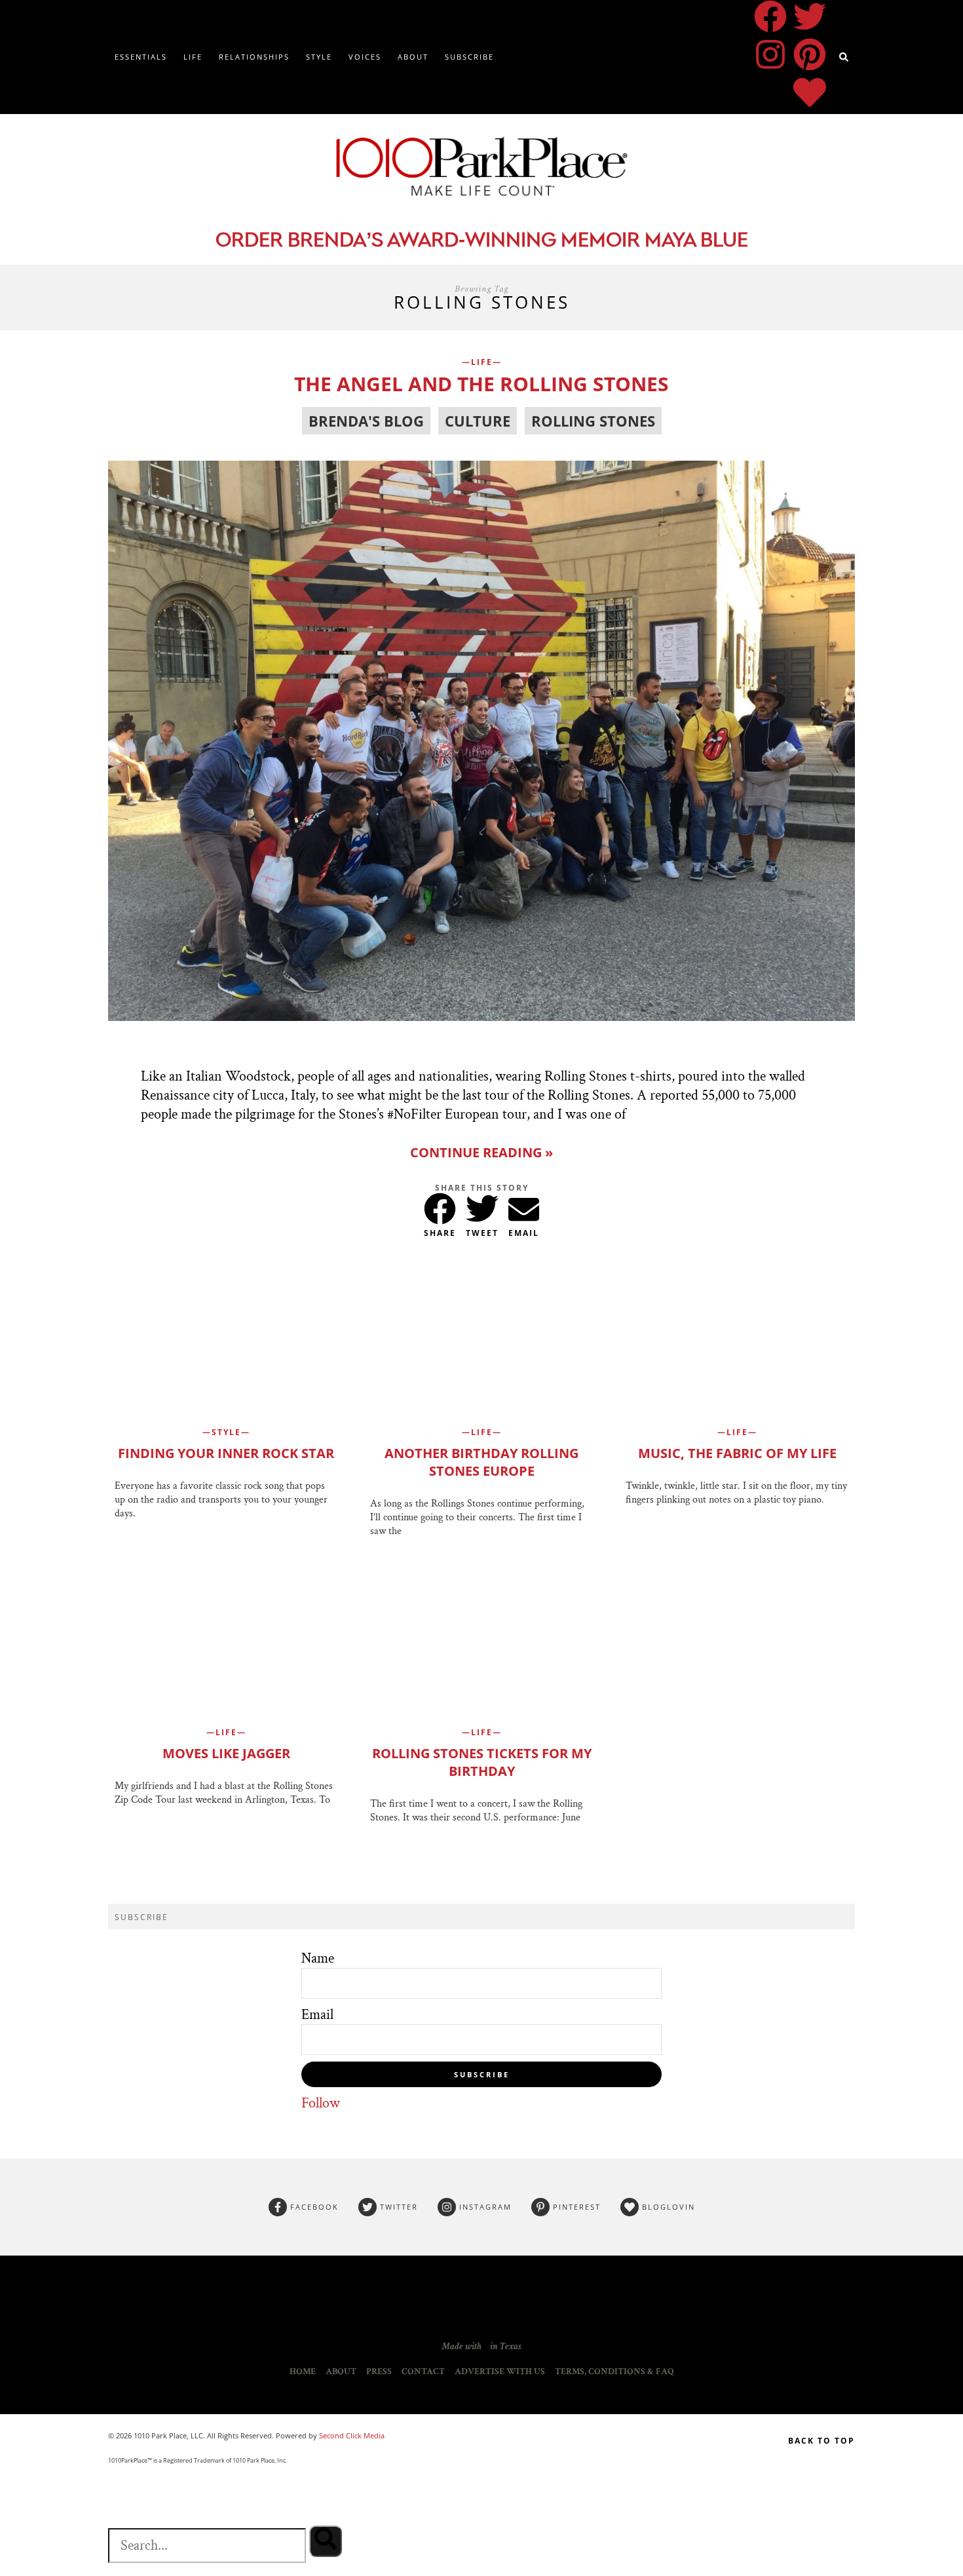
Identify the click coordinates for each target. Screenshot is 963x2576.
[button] (440, 1206)
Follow (321, 2103)
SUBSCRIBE (482, 2074)
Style (319, 57)
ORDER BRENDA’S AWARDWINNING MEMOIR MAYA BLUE (482, 241)
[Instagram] (770, 54)
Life (193, 57)
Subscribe (469, 57)
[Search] (326, 2541)
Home (303, 2372)
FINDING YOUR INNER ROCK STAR (226, 1453)
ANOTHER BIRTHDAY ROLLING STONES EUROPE (481, 1462)
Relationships (254, 57)
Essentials (141, 57)
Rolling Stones (593, 421)
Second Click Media (351, 2435)
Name (318, 1958)
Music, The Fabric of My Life (737, 1453)
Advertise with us (500, 2372)
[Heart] (810, 92)
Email (317, 2015)
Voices (365, 57)
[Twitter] (810, 16)
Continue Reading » (481, 1152)
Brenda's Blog (366, 421)
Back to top (821, 2441)
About (413, 57)
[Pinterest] (810, 54)
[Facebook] (770, 16)
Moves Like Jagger (226, 1753)
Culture (478, 421)
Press (379, 2372)
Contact (423, 2372)
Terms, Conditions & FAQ (614, 2372)
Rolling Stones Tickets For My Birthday (482, 1762)
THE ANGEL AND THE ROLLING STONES (481, 384)
